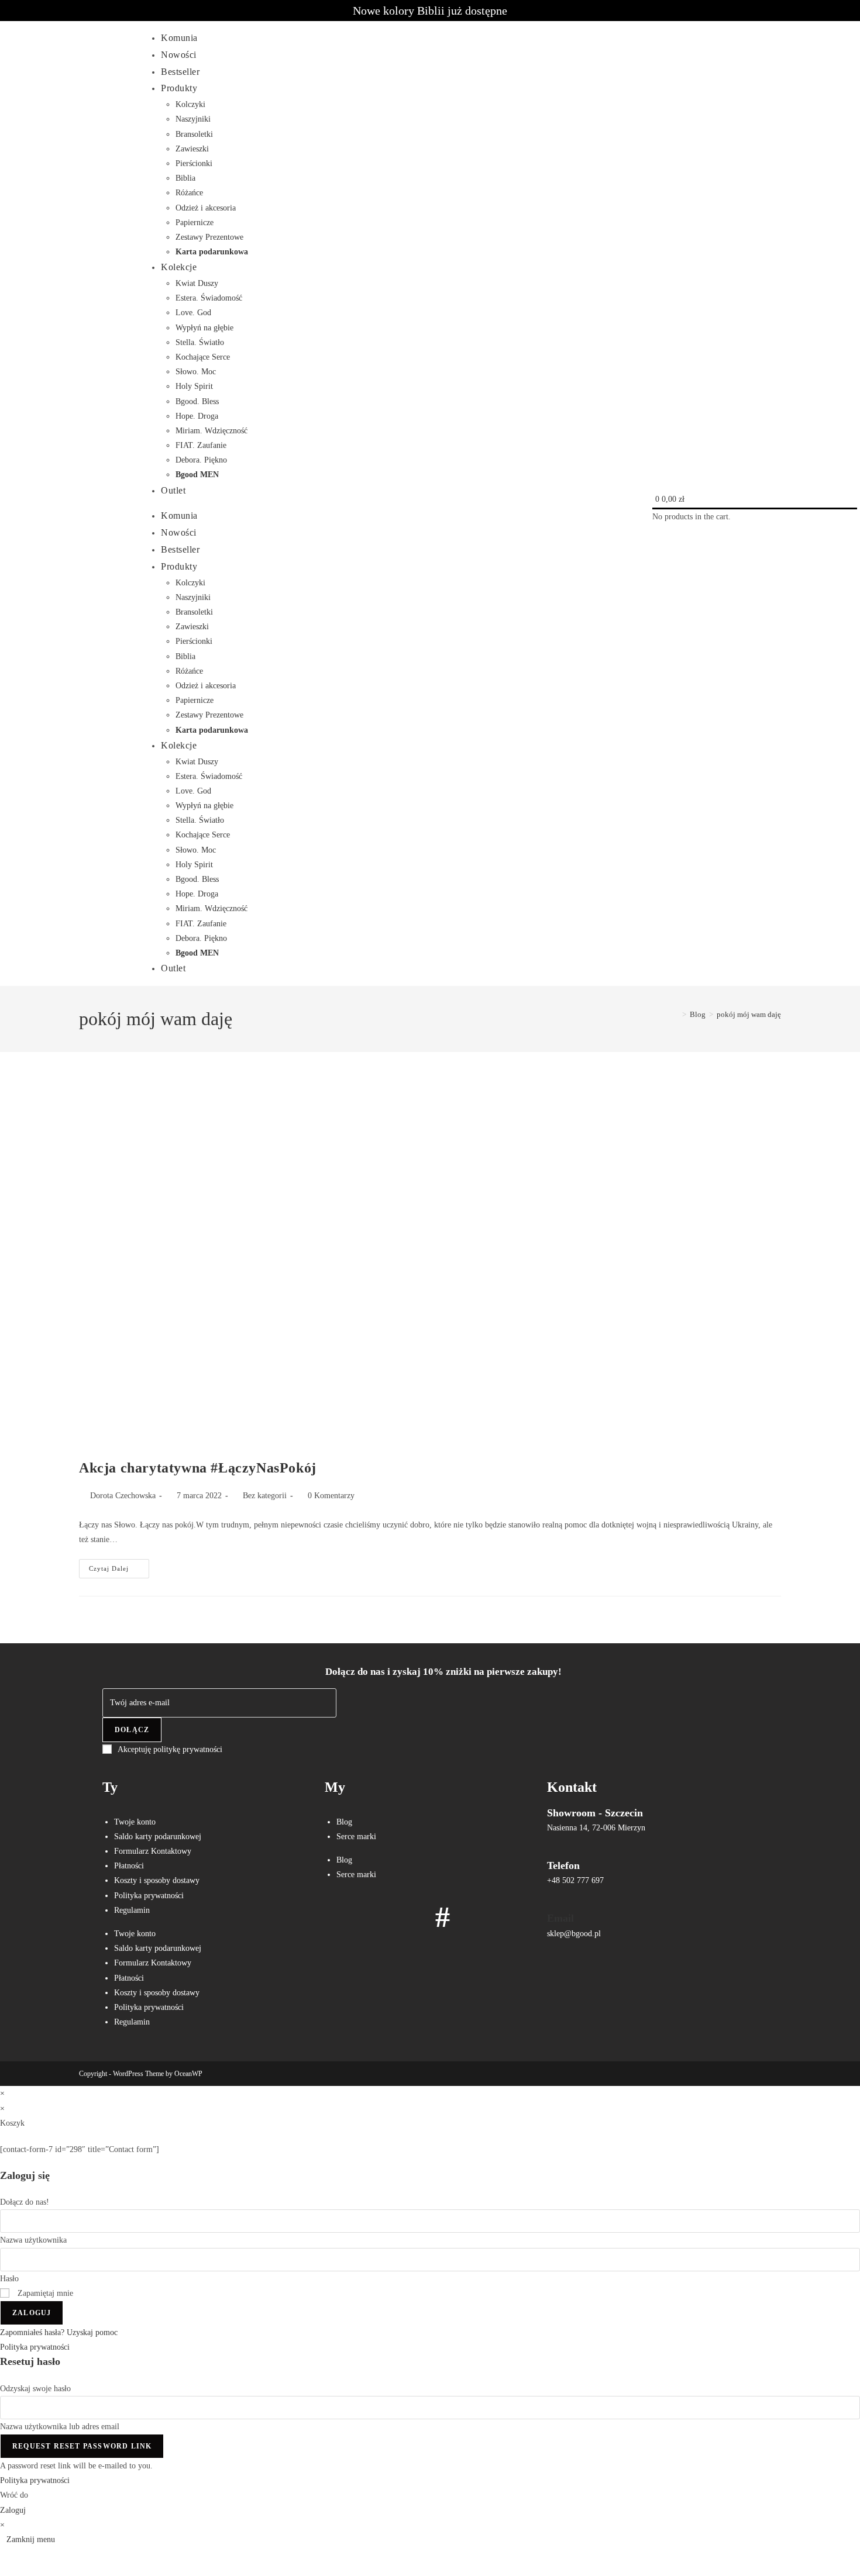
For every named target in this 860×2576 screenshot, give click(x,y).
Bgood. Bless (197, 401)
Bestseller (180, 72)
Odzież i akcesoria (206, 208)
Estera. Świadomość (209, 298)
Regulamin (132, 1910)
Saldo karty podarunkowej (158, 1837)
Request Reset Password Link (82, 2446)
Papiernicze (195, 223)
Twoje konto (135, 1822)
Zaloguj (32, 2313)
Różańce (189, 193)
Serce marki (356, 1837)
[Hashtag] (443, 1917)
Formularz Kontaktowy (153, 1851)
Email (560, 1918)
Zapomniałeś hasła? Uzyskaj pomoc (59, 2332)
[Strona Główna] (676, 1014)
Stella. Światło (200, 342)
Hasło (9, 2279)
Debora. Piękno (201, 460)
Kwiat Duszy (197, 283)
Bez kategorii (265, 1496)
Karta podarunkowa (212, 252)
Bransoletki (194, 134)
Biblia (185, 178)
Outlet (173, 490)
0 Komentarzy (331, 1496)
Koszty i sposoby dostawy (157, 1880)
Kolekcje (179, 267)
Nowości (179, 55)
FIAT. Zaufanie (201, 445)
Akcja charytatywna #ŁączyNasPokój (198, 1468)
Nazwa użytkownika (33, 2240)
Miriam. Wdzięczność (211, 431)
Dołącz (132, 1730)
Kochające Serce (203, 357)
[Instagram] (374, 1917)
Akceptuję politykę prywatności (170, 1749)
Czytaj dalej (119, 1565)
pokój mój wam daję (749, 1014)
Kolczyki (190, 104)
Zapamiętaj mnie (44, 2293)
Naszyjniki (193, 119)
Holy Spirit (194, 386)
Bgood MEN (197, 475)
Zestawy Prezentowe (209, 237)
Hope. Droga (197, 416)
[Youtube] (408, 1917)
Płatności (129, 1866)
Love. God (193, 313)
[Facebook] (339, 1917)
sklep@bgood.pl (574, 1934)
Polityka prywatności (149, 1896)
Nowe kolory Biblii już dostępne (430, 11)
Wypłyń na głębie (204, 328)
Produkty (179, 88)
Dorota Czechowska (123, 1496)
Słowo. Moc (196, 372)
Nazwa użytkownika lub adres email (60, 2427)
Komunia (179, 38)
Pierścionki (194, 163)
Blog (344, 1822)
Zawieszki (192, 149)
